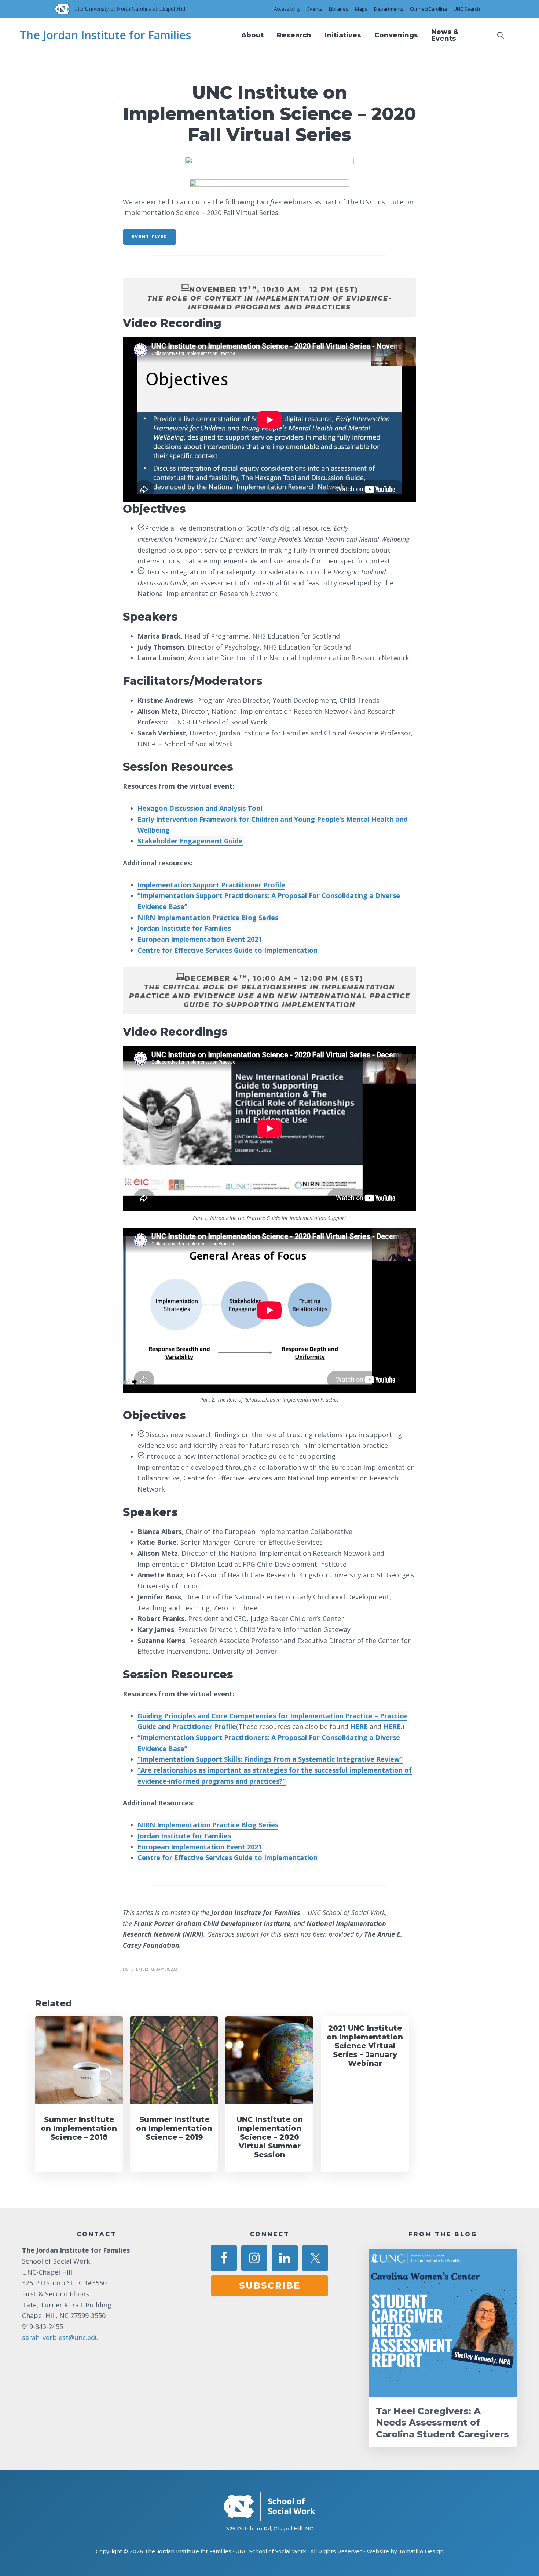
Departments (389, 9)
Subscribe (270, 2286)
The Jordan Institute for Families (105, 35)
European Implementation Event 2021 (200, 939)
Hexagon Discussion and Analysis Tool (200, 808)
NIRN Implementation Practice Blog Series (208, 918)
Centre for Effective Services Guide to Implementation (228, 950)
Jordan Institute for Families (184, 928)
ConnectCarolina (428, 9)
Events (315, 9)
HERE (359, 1726)
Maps (361, 9)
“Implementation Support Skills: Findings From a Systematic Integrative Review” (270, 1759)
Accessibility (287, 9)
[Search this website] (500, 35)
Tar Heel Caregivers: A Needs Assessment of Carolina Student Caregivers (442, 2422)
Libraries (339, 9)
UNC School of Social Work (271, 2551)
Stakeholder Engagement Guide (190, 841)
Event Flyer (150, 237)
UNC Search (467, 9)
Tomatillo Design (421, 2551)
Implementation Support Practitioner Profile (211, 885)
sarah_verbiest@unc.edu (60, 2337)
